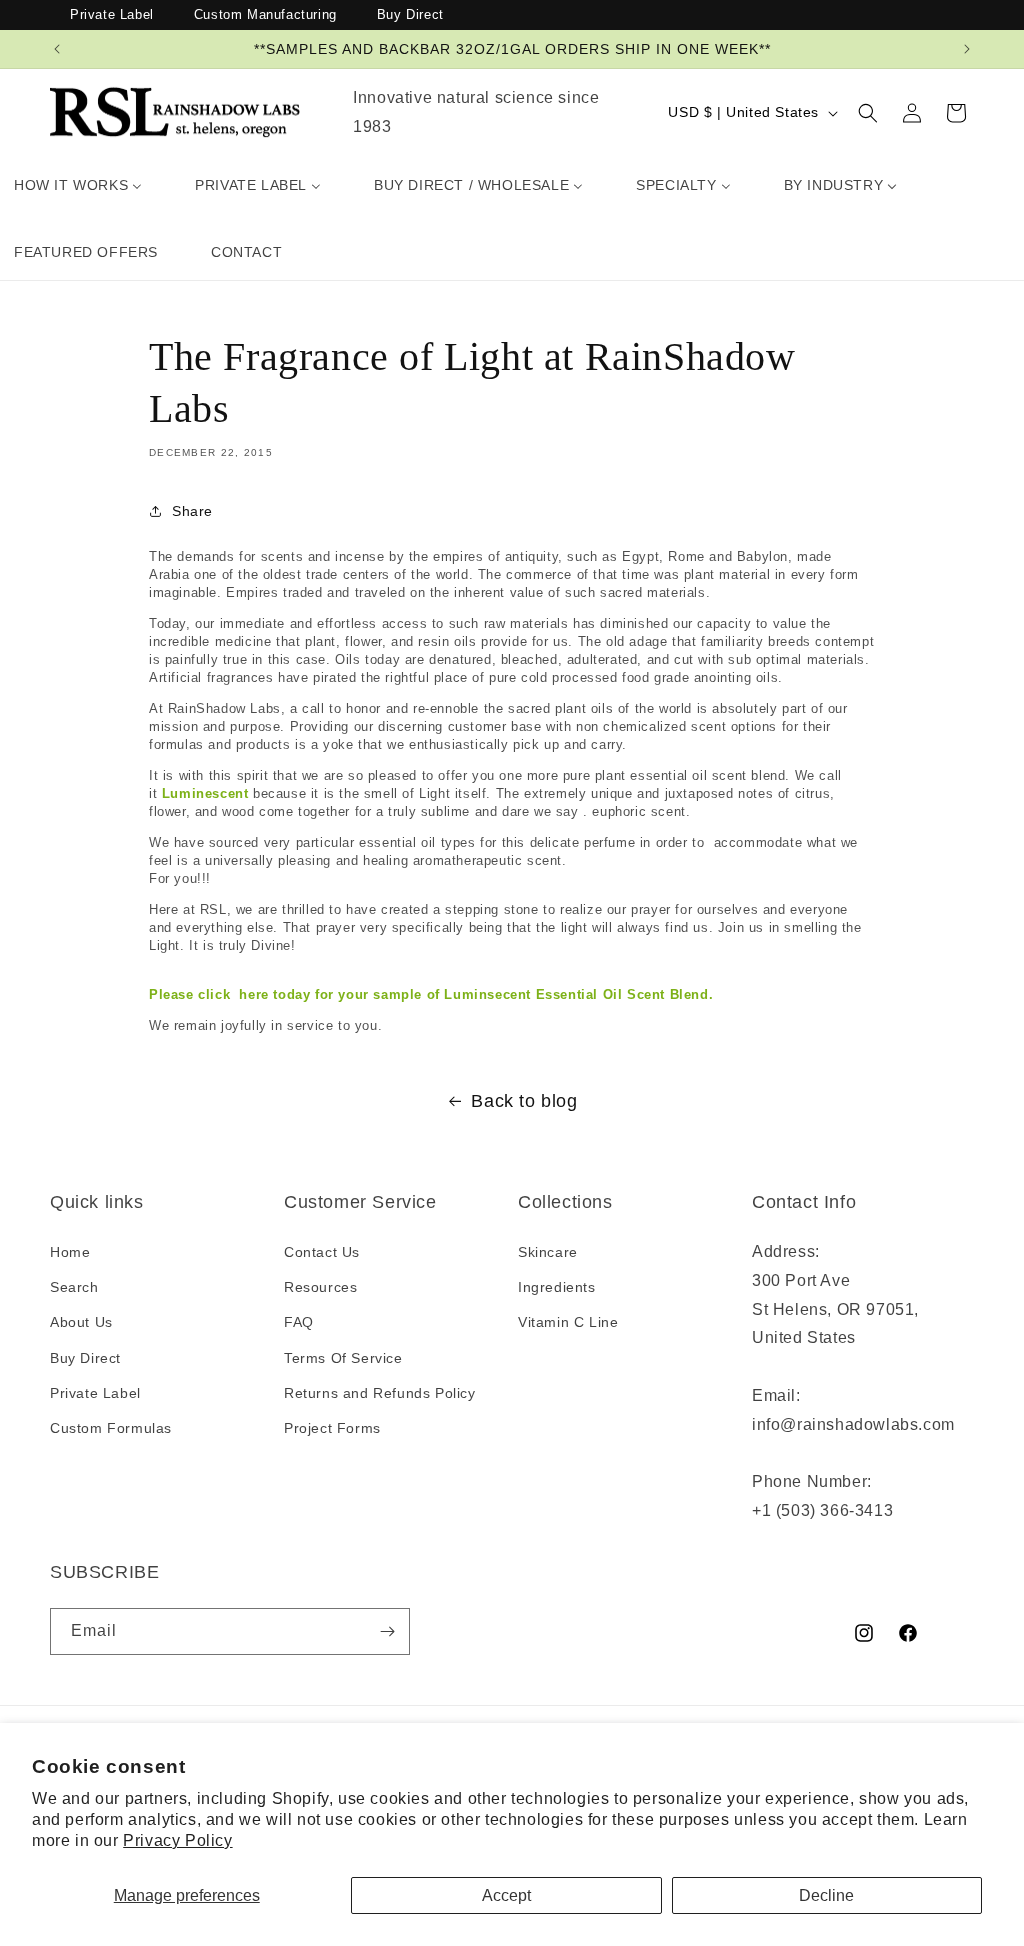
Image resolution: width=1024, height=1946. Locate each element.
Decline (826, 1895)
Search (74, 1287)
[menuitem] (78, 185)
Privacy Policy (177, 1840)
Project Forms (332, 1428)
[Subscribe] (387, 1631)
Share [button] (192, 511)
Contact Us (322, 1252)
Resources (320, 1287)
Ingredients (557, 1287)
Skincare (548, 1252)
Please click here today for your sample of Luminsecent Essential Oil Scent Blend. (431, 994)
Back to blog (524, 1101)
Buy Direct (410, 14)
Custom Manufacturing (265, 14)
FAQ (299, 1322)
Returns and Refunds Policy (380, 1393)
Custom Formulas (111, 1428)
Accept (506, 1895)
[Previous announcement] (57, 49)
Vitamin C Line (568, 1322)
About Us (81, 1322)
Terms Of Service (343, 1358)
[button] (868, 113)
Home (70, 1252)
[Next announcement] (967, 49)
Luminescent (207, 793)
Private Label (112, 14)
